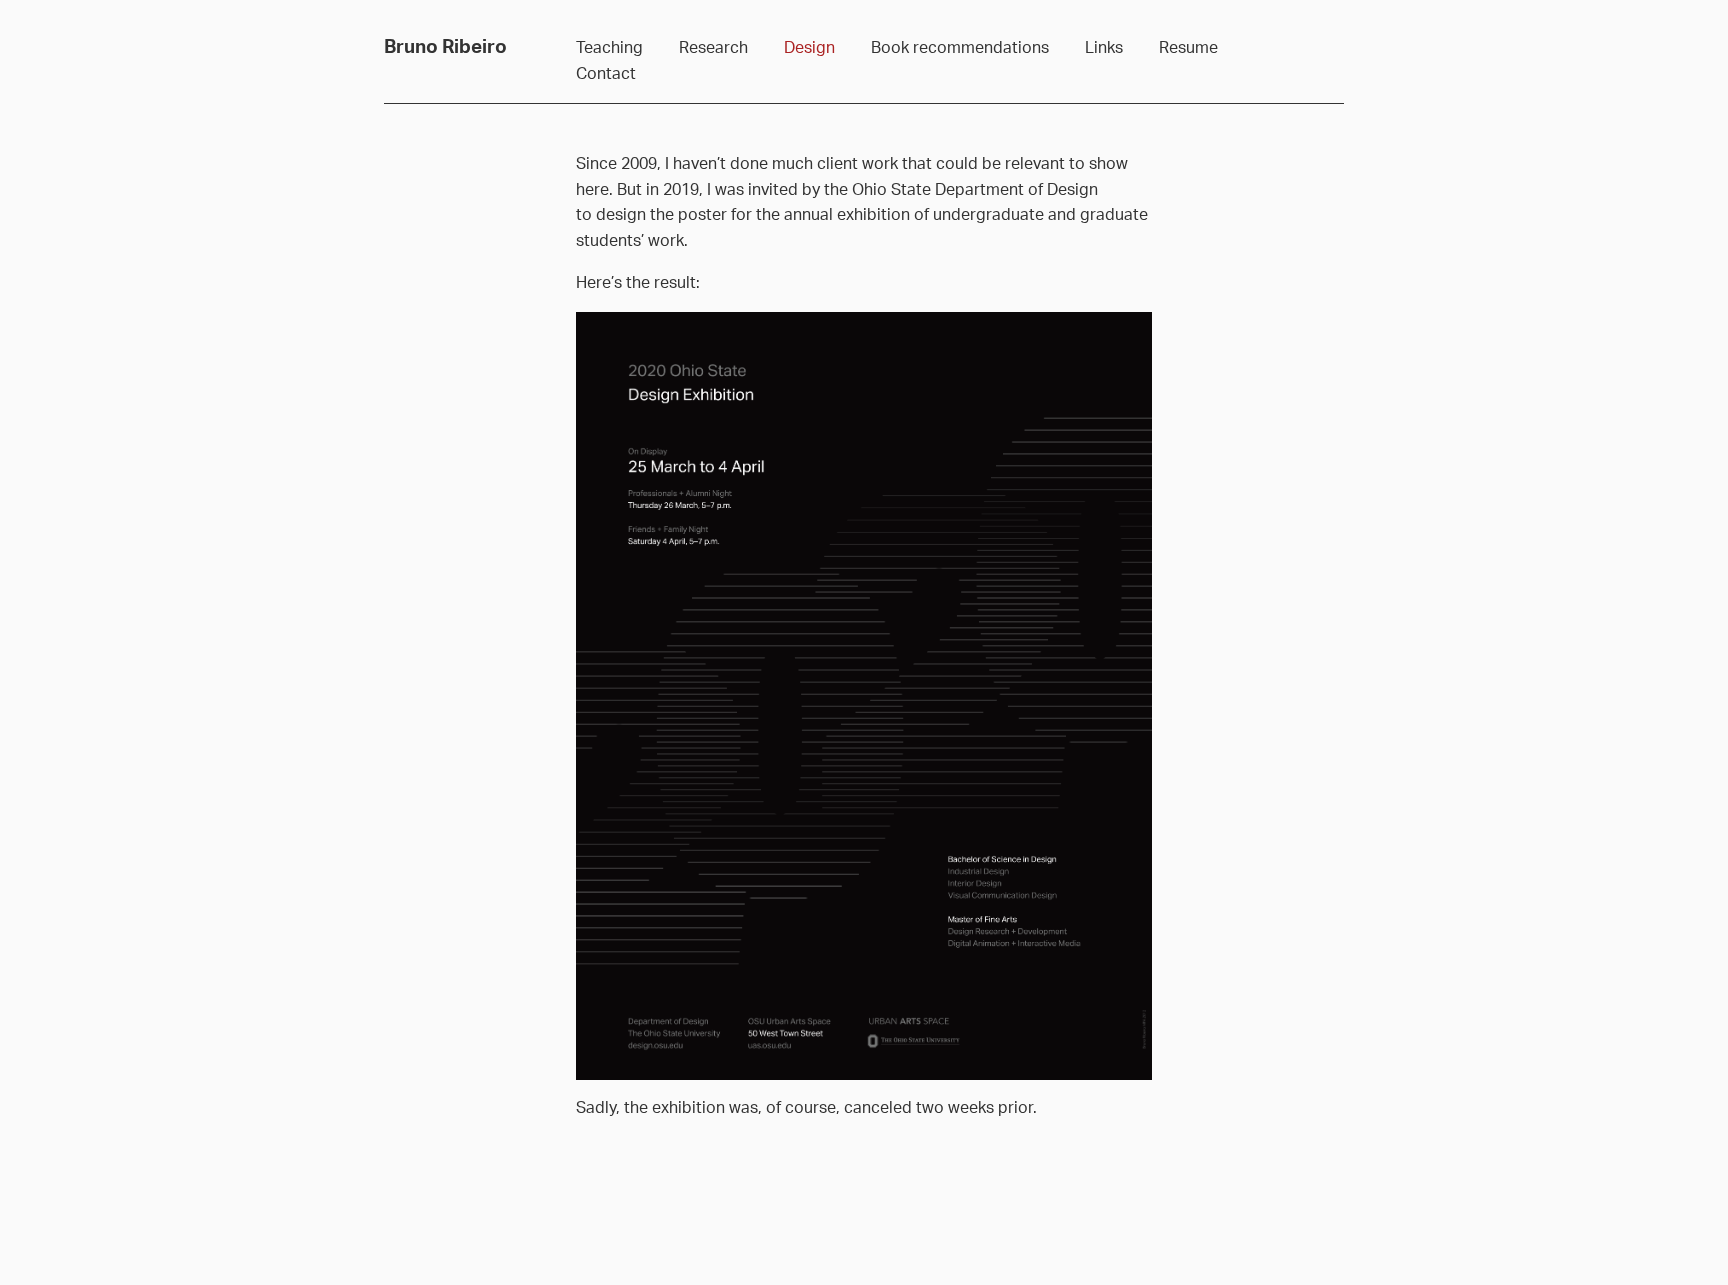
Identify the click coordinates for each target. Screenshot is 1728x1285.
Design (809, 48)
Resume (1188, 48)
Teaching (609, 48)
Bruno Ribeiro (445, 47)
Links (1104, 48)
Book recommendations (960, 48)
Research (713, 48)
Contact (606, 74)
